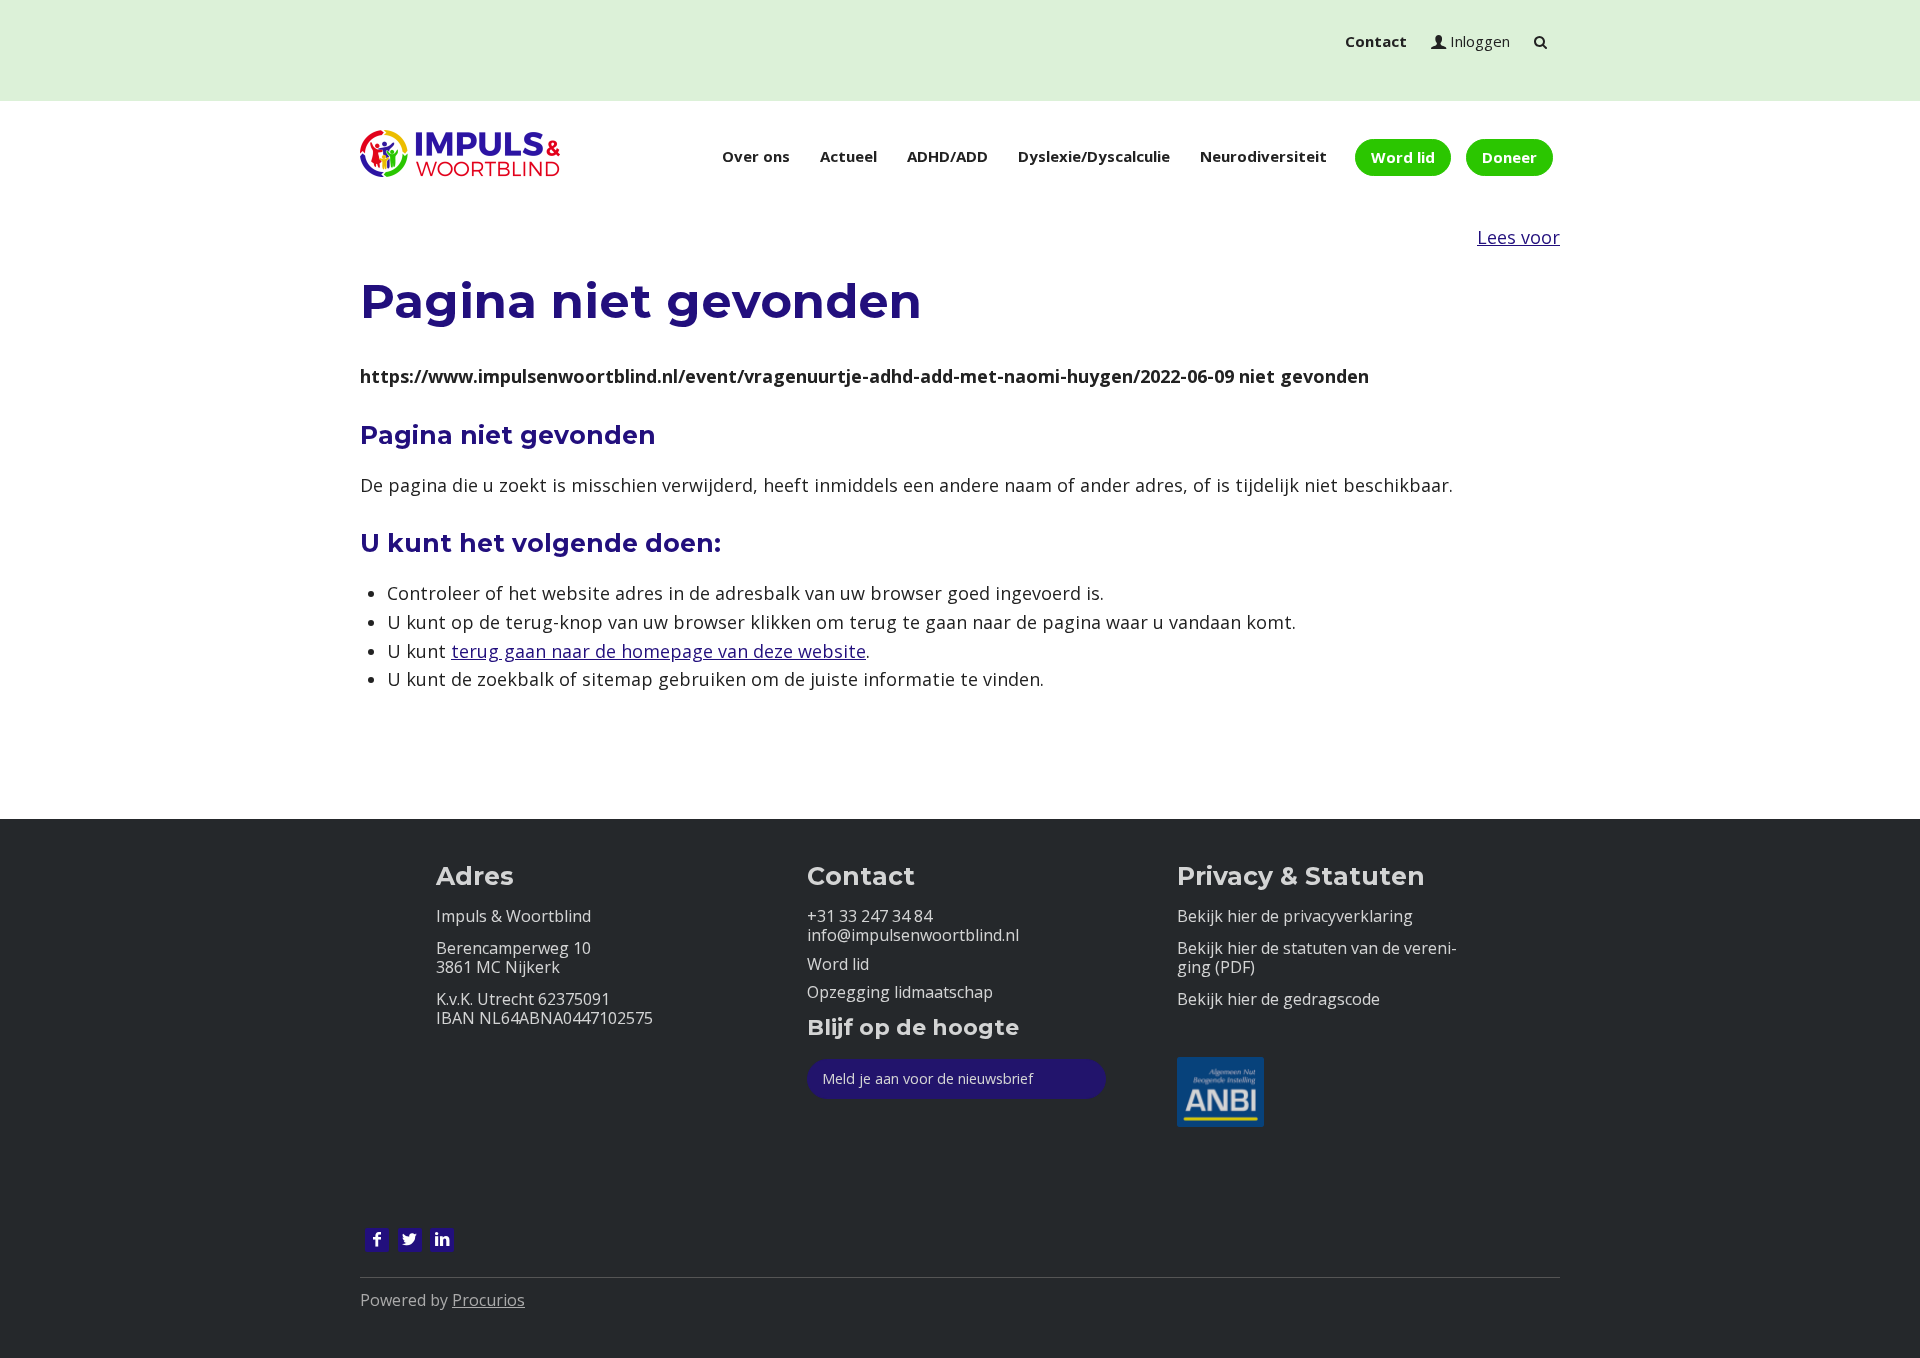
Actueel (848, 156)
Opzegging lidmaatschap (900, 992)
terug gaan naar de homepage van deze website (658, 651)
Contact (1376, 41)
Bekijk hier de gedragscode (1278, 999)
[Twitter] (410, 1240)
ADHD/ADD (947, 156)
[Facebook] (377, 1240)
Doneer (1509, 157)
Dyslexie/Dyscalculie (1094, 156)
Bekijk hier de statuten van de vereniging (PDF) (1317, 958)
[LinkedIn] (442, 1240)
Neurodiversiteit (1263, 156)
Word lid (1403, 157)
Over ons (756, 156)
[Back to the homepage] (460, 157)
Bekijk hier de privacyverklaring (1295, 916)
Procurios (488, 1300)
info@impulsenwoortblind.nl (913, 935)
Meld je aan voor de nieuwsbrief (927, 1078)
